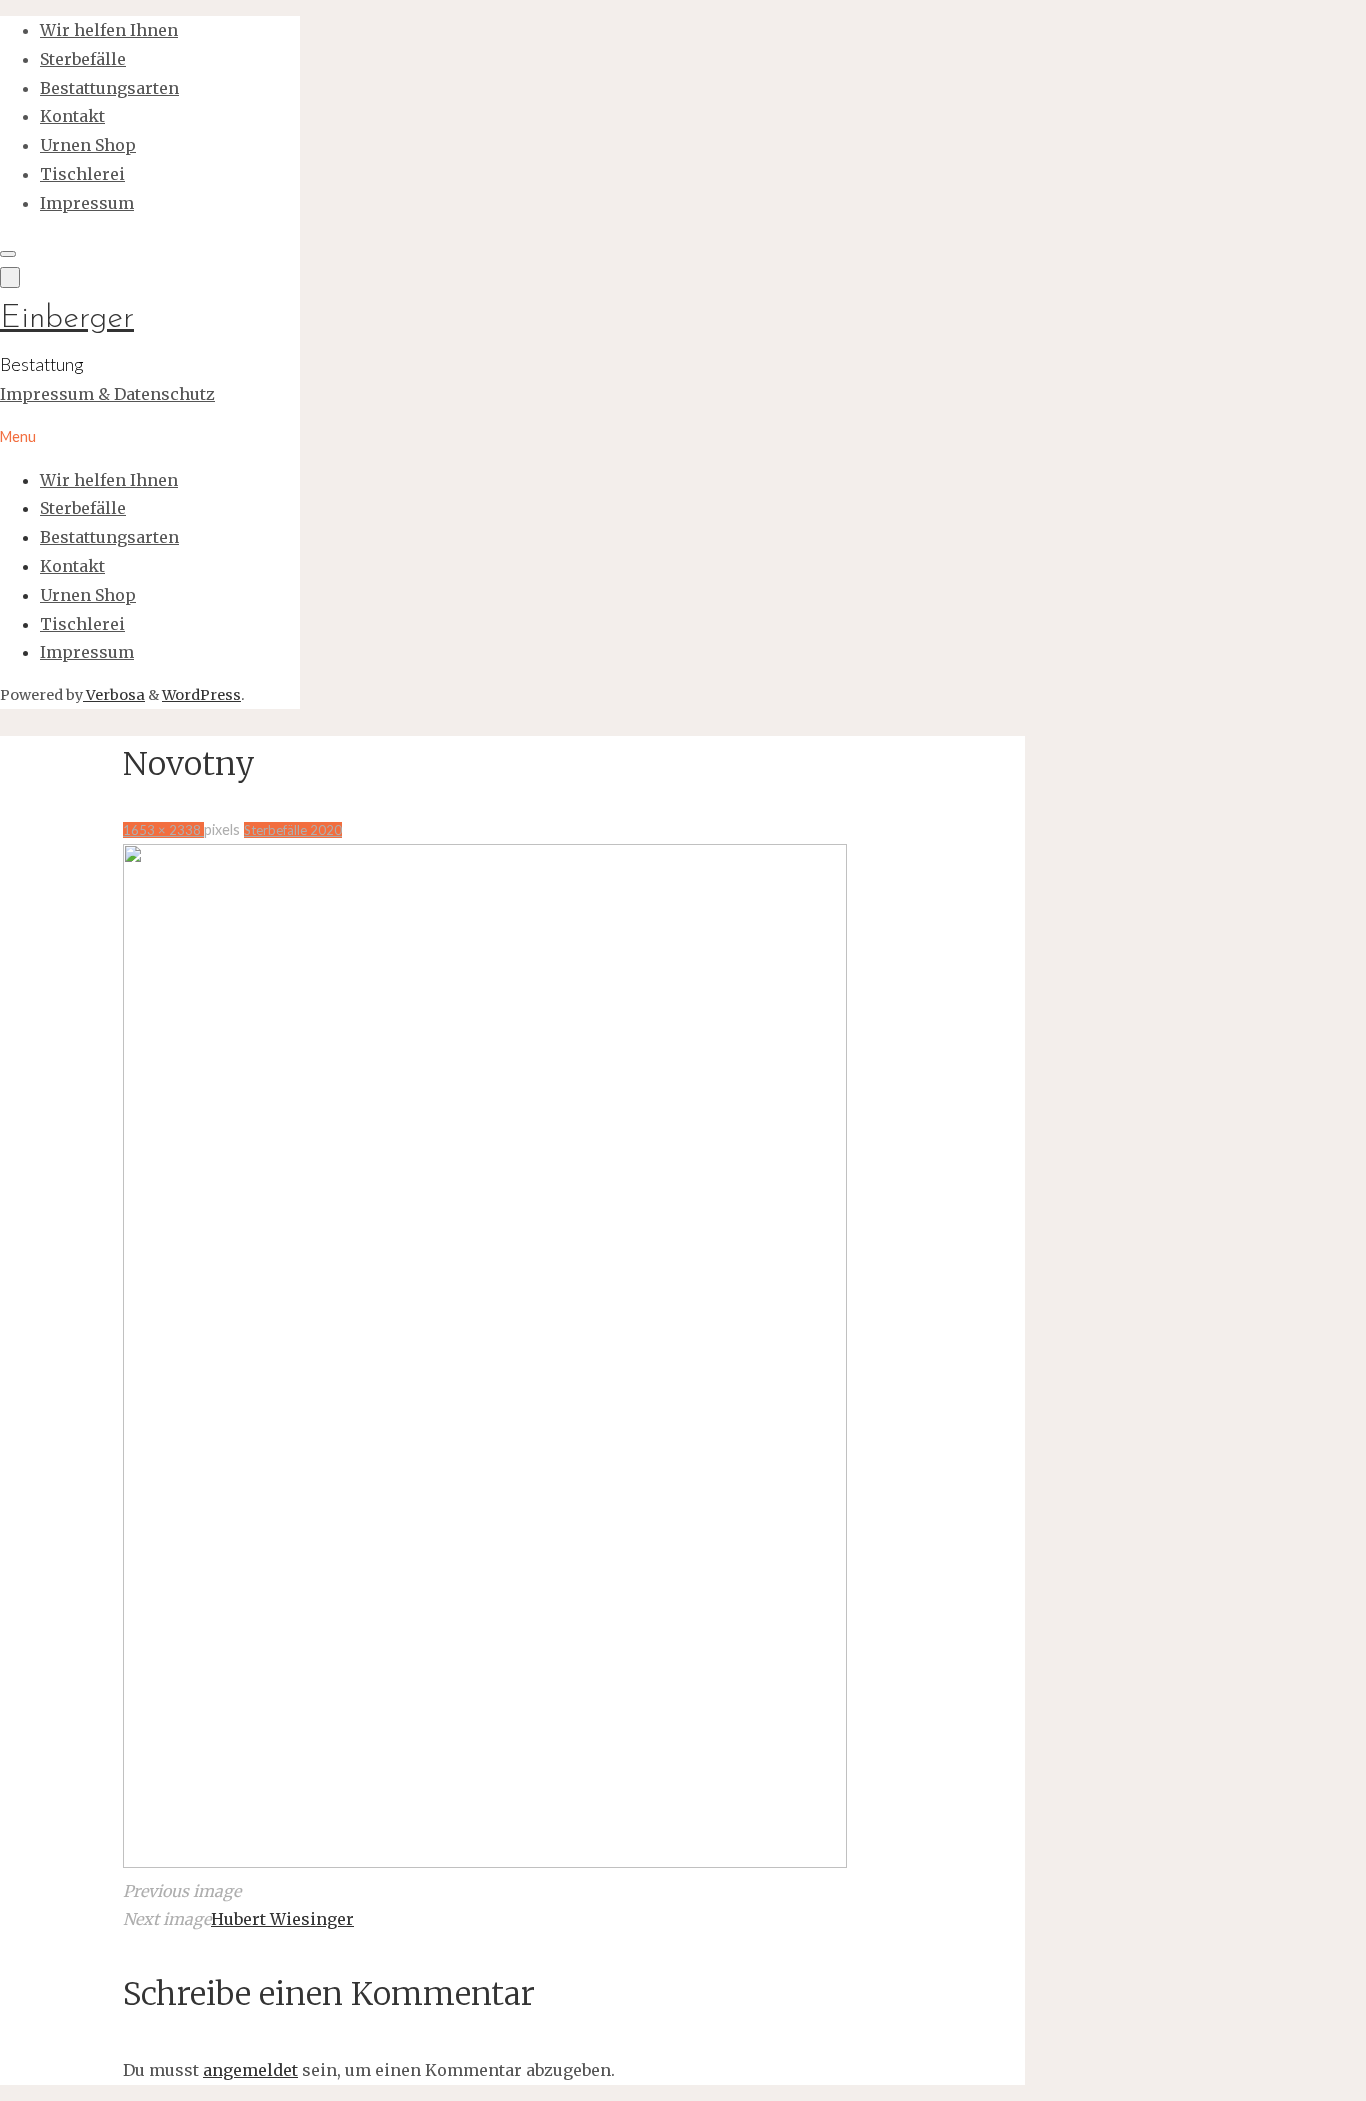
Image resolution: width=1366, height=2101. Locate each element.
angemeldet (250, 2070)
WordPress (201, 695)
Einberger (67, 319)
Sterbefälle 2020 (293, 830)
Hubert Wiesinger (282, 1919)
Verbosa (114, 695)
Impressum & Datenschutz (107, 394)
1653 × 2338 (163, 830)
